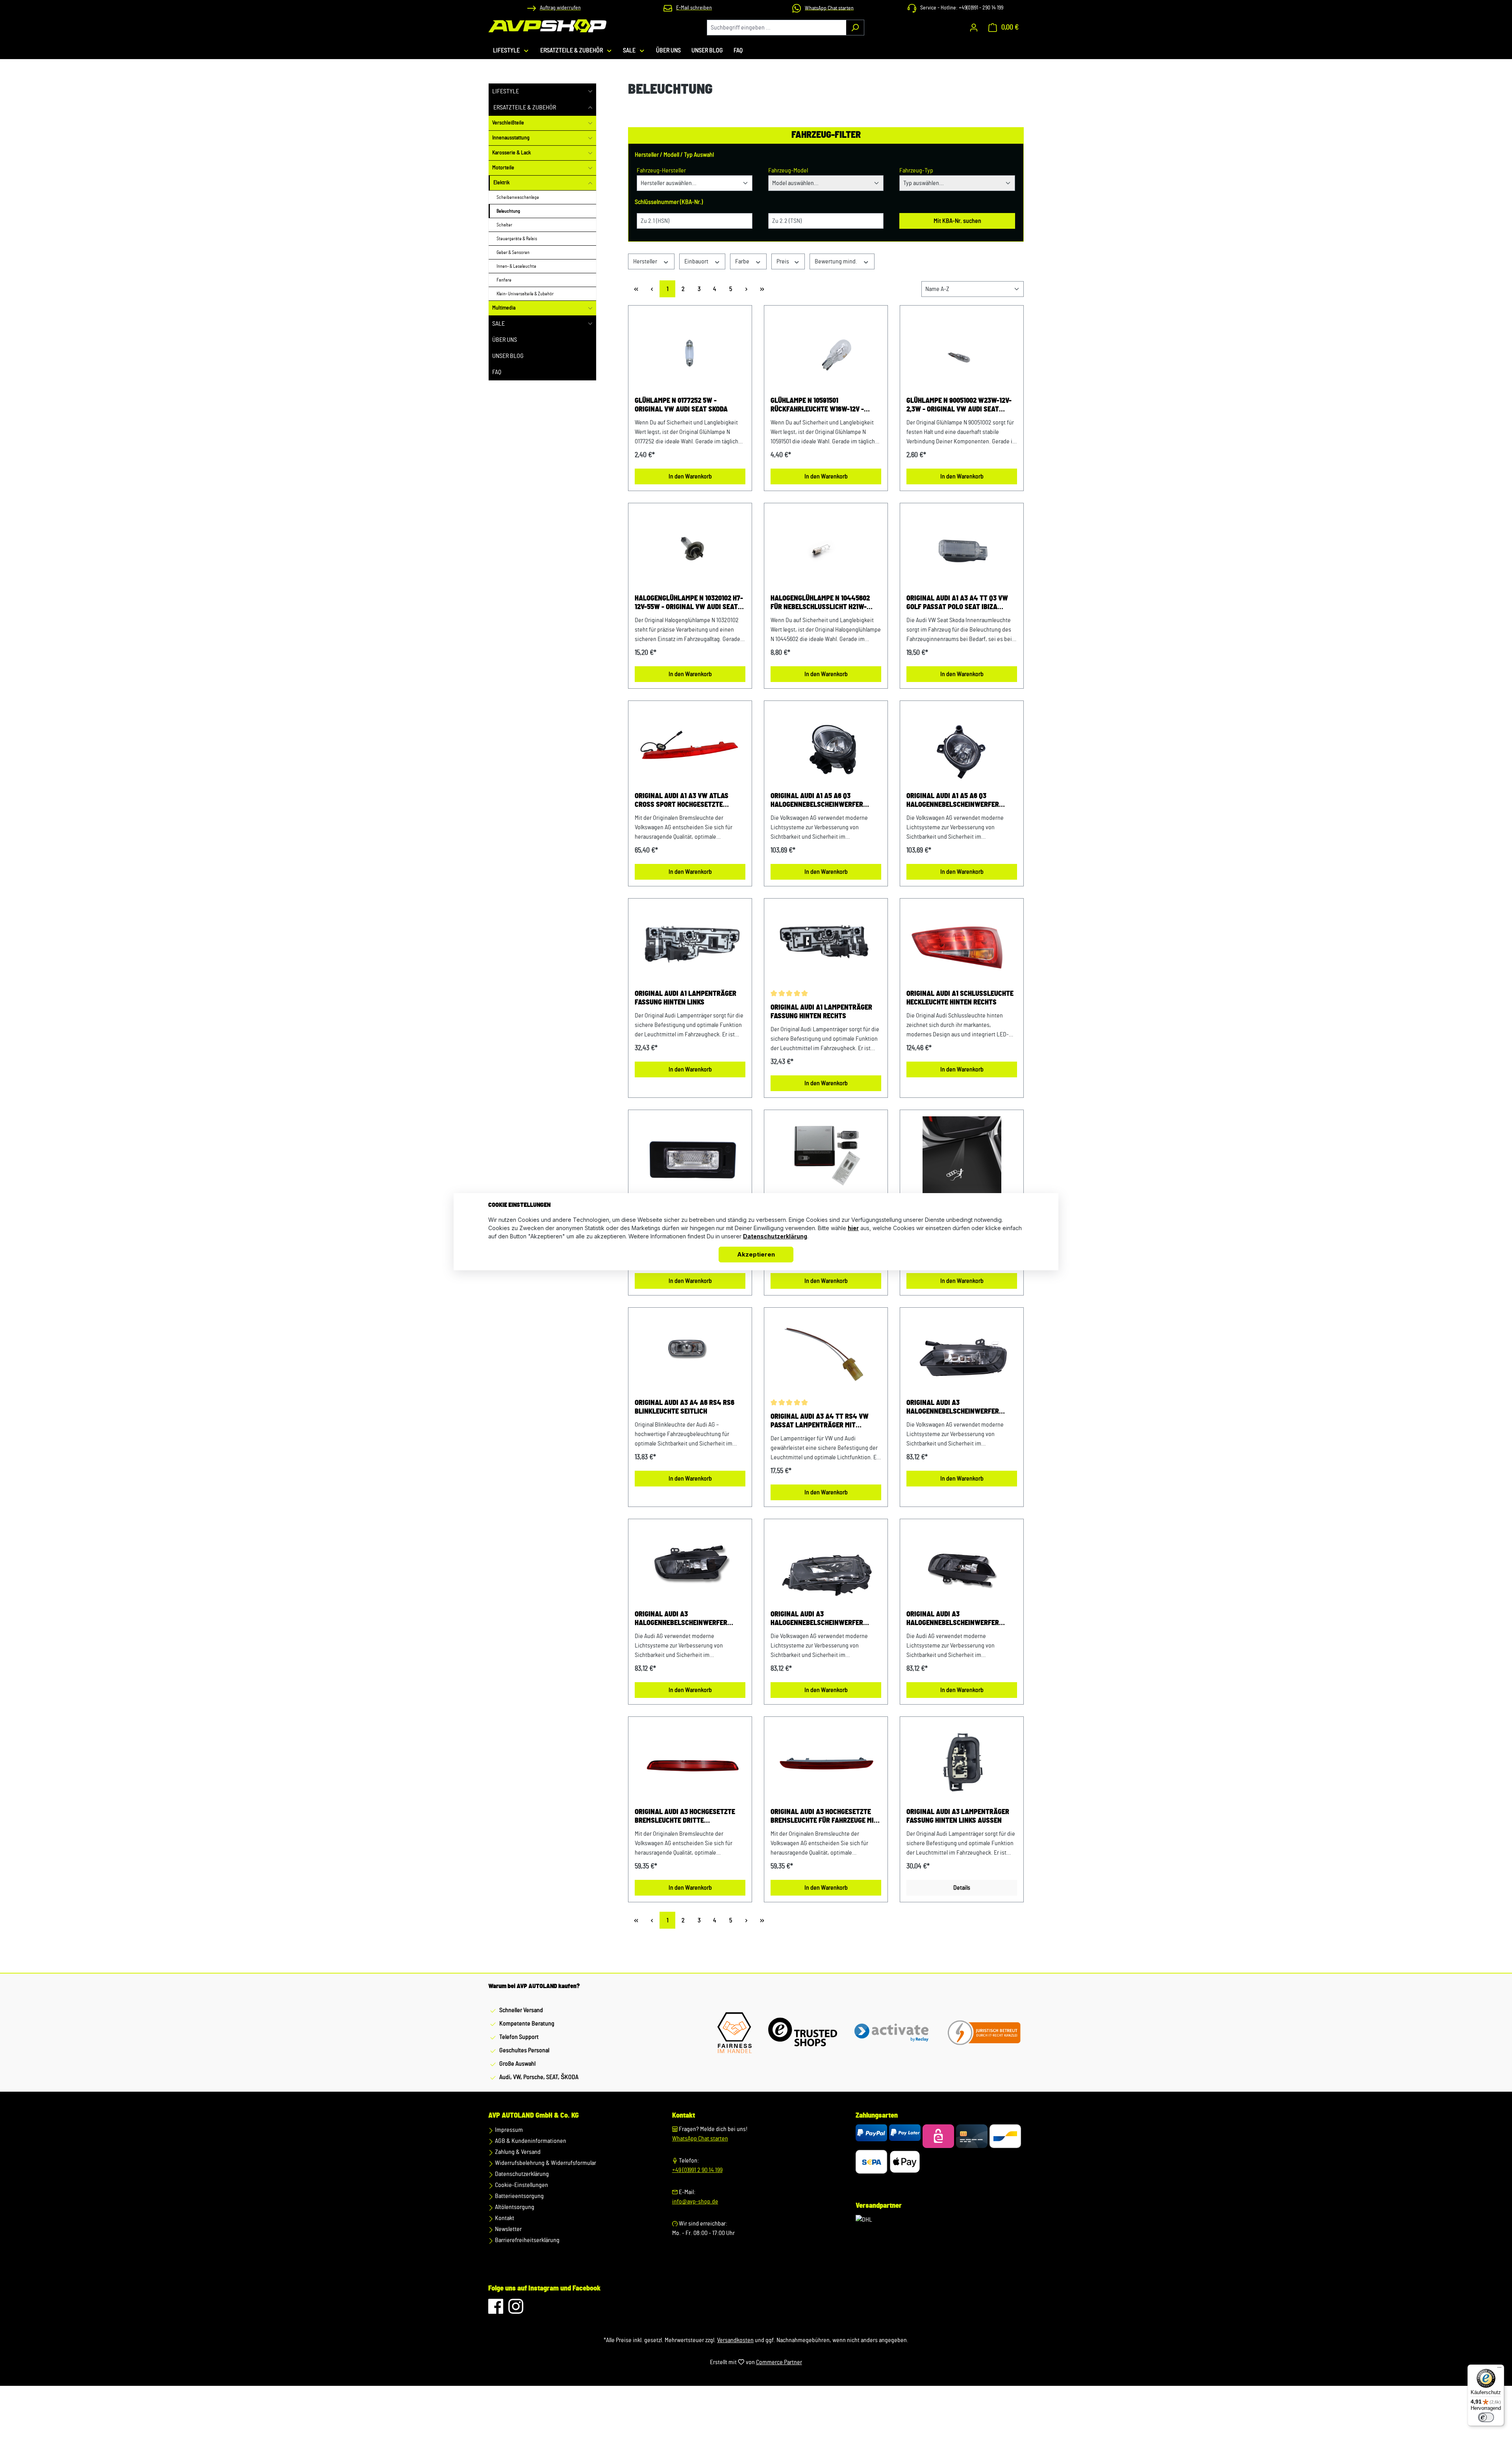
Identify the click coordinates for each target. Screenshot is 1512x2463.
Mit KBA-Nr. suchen (957, 221)
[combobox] (776, 28)
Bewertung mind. (837, 261)
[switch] (1486, 2417)
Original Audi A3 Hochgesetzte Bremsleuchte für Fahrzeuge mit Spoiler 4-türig (824, 1817)
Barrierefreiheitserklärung (527, 2240)
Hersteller (646, 261)
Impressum (508, 2130)
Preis (783, 261)
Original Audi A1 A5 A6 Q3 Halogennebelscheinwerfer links (817, 801)
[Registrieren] (974, 28)
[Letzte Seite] (762, 289)
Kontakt (504, 2218)
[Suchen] (855, 28)
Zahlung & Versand (517, 2152)
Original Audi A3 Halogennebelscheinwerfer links (953, 1408)
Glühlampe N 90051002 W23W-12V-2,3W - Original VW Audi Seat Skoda (959, 406)
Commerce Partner (779, 2362)
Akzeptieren (756, 1254)
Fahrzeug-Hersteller (661, 171)
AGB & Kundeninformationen (530, 2141)
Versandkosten (735, 2340)
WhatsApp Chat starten (700, 2139)
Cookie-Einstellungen (521, 2185)
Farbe (743, 261)
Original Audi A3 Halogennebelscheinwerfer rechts (817, 1619)
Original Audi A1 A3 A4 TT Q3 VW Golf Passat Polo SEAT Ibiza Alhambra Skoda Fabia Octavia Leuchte (957, 603)
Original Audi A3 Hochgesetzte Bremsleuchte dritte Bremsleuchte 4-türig (685, 1817)
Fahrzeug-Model (788, 171)
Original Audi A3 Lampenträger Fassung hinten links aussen (958, 1816)
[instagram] (516, 2310)
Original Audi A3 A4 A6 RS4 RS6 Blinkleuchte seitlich (685, 1407)
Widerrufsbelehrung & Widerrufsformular (545, 2163)
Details (962, 1888)
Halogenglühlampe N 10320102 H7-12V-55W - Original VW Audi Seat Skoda (689, 603)
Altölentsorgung (514, 2207)
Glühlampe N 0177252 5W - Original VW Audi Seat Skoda (681, 405)
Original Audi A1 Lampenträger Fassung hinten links (686, 998)
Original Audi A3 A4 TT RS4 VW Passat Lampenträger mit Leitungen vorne (820, 1421)
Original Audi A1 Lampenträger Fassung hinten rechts (821, 1012)
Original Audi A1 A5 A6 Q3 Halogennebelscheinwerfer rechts (953, 801)
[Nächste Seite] (746, 289)
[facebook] (496, 2310)
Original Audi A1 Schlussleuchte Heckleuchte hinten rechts (960, 998)
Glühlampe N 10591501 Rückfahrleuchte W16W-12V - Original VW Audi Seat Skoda (817, 406)
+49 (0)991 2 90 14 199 (697, 2170)
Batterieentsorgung (519, 2196)
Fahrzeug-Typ (916, 171)
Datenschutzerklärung (521, 2174)
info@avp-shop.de (695, 2202)
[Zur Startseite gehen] (547, 26)
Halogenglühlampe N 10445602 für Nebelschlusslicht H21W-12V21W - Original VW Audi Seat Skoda (820, 603)
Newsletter (508, 2229)
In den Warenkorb (690, 476)
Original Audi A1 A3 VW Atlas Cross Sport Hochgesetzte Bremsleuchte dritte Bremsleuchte (682, 801)
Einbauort (697, 261)
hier (853, 1228)
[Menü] (1499, 2369)
